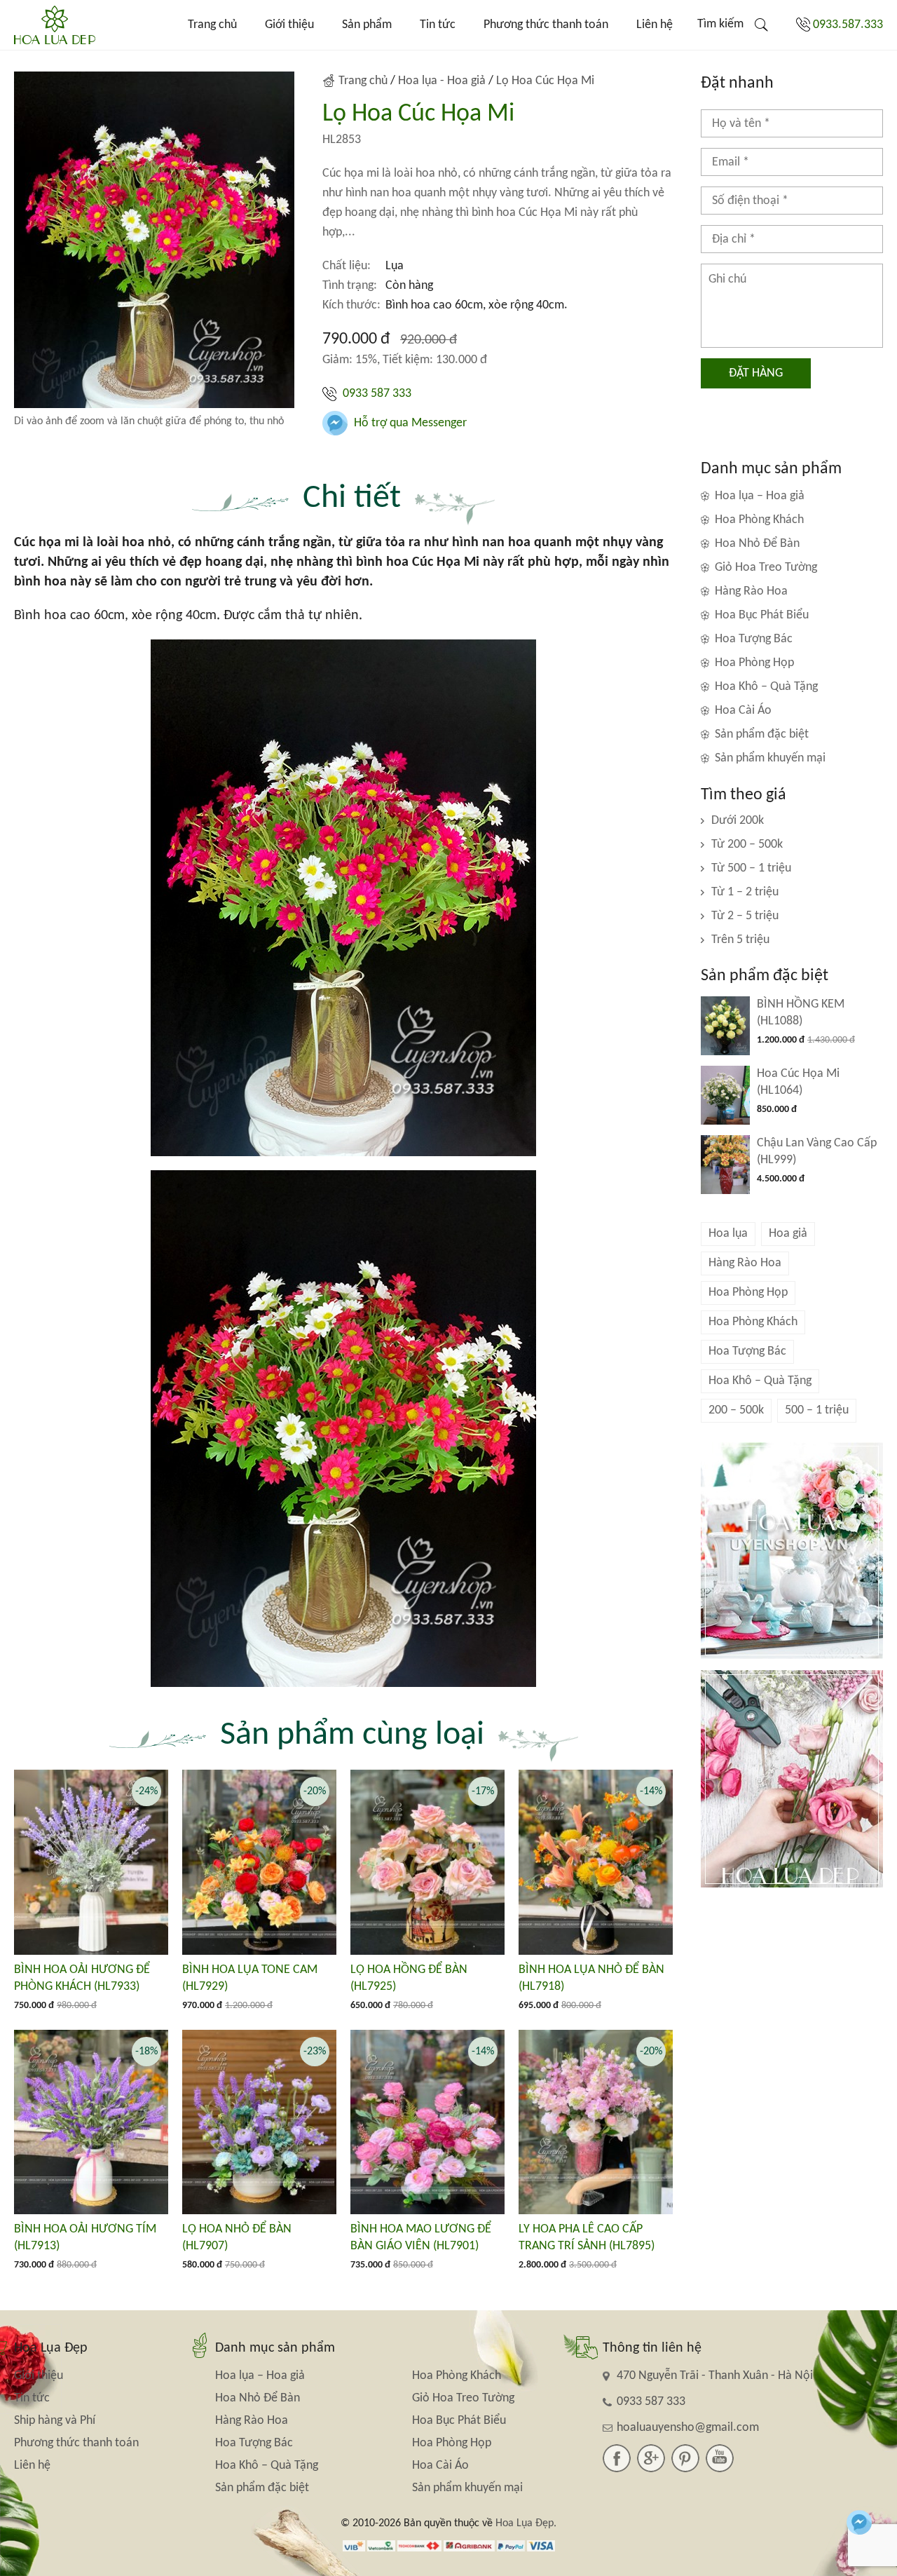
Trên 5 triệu (740, 940)
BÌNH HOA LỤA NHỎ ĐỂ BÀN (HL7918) (591, 1978)
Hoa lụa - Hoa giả (442, 81)
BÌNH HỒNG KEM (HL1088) (801, 1013)
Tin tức (438, 25)
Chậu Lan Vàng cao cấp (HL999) (817, 1152)
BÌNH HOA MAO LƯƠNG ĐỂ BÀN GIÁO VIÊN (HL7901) (421, 2238)
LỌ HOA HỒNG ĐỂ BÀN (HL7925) (409, 1978)
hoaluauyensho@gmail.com (688, 2428)
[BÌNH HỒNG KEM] (725, 1026)
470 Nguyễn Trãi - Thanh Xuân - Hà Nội (715, 2376)
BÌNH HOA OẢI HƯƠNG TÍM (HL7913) (85, 2238)
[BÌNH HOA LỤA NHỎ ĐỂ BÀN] (596, 1862)
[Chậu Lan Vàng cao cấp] (725, 1165)
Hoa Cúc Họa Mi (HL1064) (798, 1082)
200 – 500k (736, 1410)
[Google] (651, 2458)
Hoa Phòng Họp (754, 663)
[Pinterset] (685, 2458)
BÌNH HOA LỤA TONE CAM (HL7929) (250, 1978)
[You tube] (720, 2458)
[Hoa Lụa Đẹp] (55, 25)
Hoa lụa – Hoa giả (760, 496)
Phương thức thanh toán (546, 25)
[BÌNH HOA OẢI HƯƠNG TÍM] (91, 2122)
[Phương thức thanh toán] (449, 2546)
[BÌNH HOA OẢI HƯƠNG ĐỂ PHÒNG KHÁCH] (91, 1862)
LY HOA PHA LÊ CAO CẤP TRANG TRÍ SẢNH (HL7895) (587, 2238)
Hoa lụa (728, 1234)
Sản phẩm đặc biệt (762, 734)
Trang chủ (212, 25)
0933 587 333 (376, 394)
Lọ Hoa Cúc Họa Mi (545, 81)
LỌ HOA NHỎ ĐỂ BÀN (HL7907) (237, 2238)
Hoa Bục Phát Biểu (762, 615)
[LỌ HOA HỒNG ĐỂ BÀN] (427, 1862)
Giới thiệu (289, 25)
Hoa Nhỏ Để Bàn (757, 544)
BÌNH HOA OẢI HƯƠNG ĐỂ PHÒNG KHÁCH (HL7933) (82, 1978)
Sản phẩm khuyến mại (770, 758)
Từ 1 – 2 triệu (745, 892)
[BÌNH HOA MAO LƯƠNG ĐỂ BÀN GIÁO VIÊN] (427, 2122)
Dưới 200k (738, 821)
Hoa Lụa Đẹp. (526, 2523)
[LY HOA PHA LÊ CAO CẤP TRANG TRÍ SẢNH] (596, 2122)
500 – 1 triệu (817, 1410)
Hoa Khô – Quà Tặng (766, 687)
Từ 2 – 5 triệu (745, 916)
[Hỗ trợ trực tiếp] (859, 2522)
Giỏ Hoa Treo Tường (766, 568)
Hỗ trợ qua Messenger (409, 423)
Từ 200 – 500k (747, 845)
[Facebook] (617, 2458)
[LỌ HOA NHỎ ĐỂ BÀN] (259, 2122)
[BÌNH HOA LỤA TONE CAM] (259, 1862)
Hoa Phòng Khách (759, 520)
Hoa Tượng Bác (754, 639)
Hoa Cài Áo (743, 711)
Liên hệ (655, 25)
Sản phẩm (367, 25)
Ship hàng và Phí (55, 2421)
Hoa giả (788, 1234)
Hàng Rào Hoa (751, 591)
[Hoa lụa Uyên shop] (792, 1551)
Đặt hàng (756, 373)
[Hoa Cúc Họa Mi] (725, 1095)
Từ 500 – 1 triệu (751, 868)
